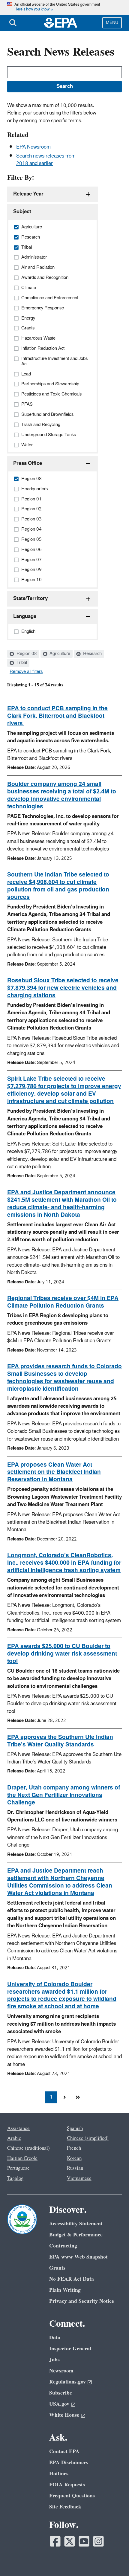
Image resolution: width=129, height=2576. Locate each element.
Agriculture (59, 654)
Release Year (28, 194)
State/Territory (30, 598)
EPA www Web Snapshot (78, 2257)
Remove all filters (26, 672)
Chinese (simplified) (88, 2138)
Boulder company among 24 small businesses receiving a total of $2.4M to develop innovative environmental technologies (62, 795)
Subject (22, 212)
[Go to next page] (64, 2097)
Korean (74, 2158)
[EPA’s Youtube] (84, 2541)
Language (25, 616)
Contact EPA (64, 2451)
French (74, 2148)
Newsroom (61, 2371)
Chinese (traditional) (28, 2148)
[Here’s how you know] (64, 7)
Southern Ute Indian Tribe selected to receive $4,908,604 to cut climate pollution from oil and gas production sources (58, 886)
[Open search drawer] (13, 23)
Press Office (28, 463)
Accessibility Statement (76, 2224)
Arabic (14, 2138)
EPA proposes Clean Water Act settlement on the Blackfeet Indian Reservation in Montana (54, 1472)
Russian (75, 2168)
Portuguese (18, 2168)
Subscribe (61, 2393)
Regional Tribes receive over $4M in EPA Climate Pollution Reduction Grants (63, 1302)
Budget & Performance (76, 2235)
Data (55, 2338)
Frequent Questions (72, 2496)
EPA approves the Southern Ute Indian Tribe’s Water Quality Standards (60, 1741)
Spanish (75, 2128)
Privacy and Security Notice (82, 2301)
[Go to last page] (78, 2097)
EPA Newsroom (33, 147)
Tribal (21, 663)
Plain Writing (65, 2290)
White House (64, 2415)
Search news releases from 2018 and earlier (46, 160)
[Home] (61, 23)
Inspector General (70, 2349)
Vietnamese (79, 2178)
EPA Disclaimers (69, 2463)
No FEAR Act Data (72, 2279)
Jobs (54, 2360)
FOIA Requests (67, 2485)
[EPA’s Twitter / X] (70, 2541)
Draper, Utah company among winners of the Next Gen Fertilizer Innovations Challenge (64, 1795)
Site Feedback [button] (65, 2507)
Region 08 (26, 654)
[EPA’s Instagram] (98, 2541)
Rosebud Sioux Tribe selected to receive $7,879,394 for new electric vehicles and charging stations (63, 988)
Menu (112, 23)
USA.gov (59, 2404)
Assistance (18, 2128)
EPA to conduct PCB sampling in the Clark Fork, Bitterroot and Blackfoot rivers (57, 716)
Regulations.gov (67, 2382)
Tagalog (15, 2178)
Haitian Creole (22, 2158)
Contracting (63, 2246)
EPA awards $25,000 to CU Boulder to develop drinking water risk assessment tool (62, 1654)
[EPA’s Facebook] (55, 2541)
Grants (57, 2268)
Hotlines (59, 2474)
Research (92, 654)
